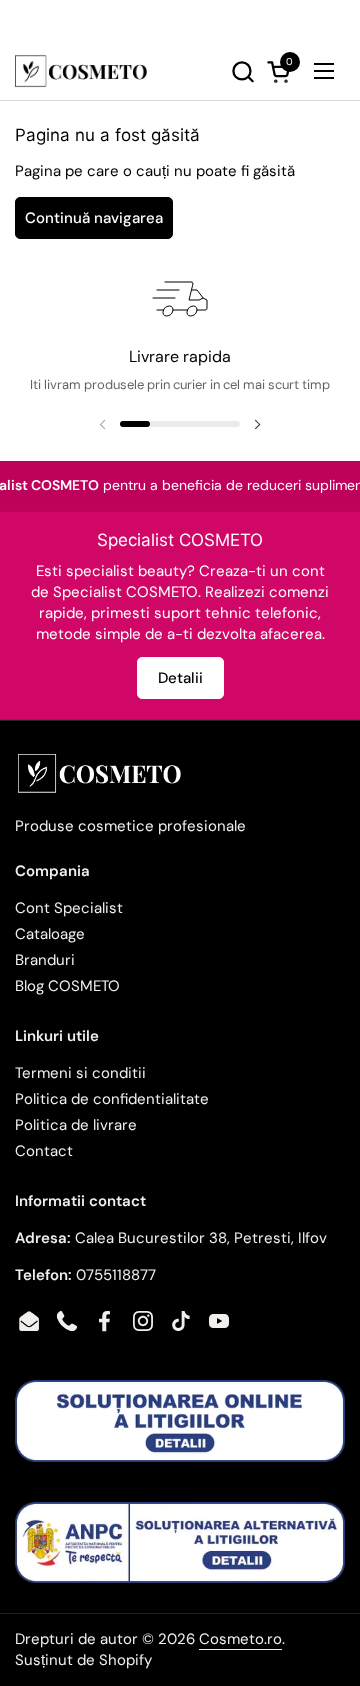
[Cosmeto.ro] (81, 71)
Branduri (45, 960)
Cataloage (50, 934)
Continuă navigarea (94, 218)
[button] (204, 71)
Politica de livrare (76, 1125)
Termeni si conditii (80, 1073)
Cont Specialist (69, 908)
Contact (44, 1151)
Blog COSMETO (67, 986)
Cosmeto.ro (240, 1639)
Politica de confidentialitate (112, 1099)
